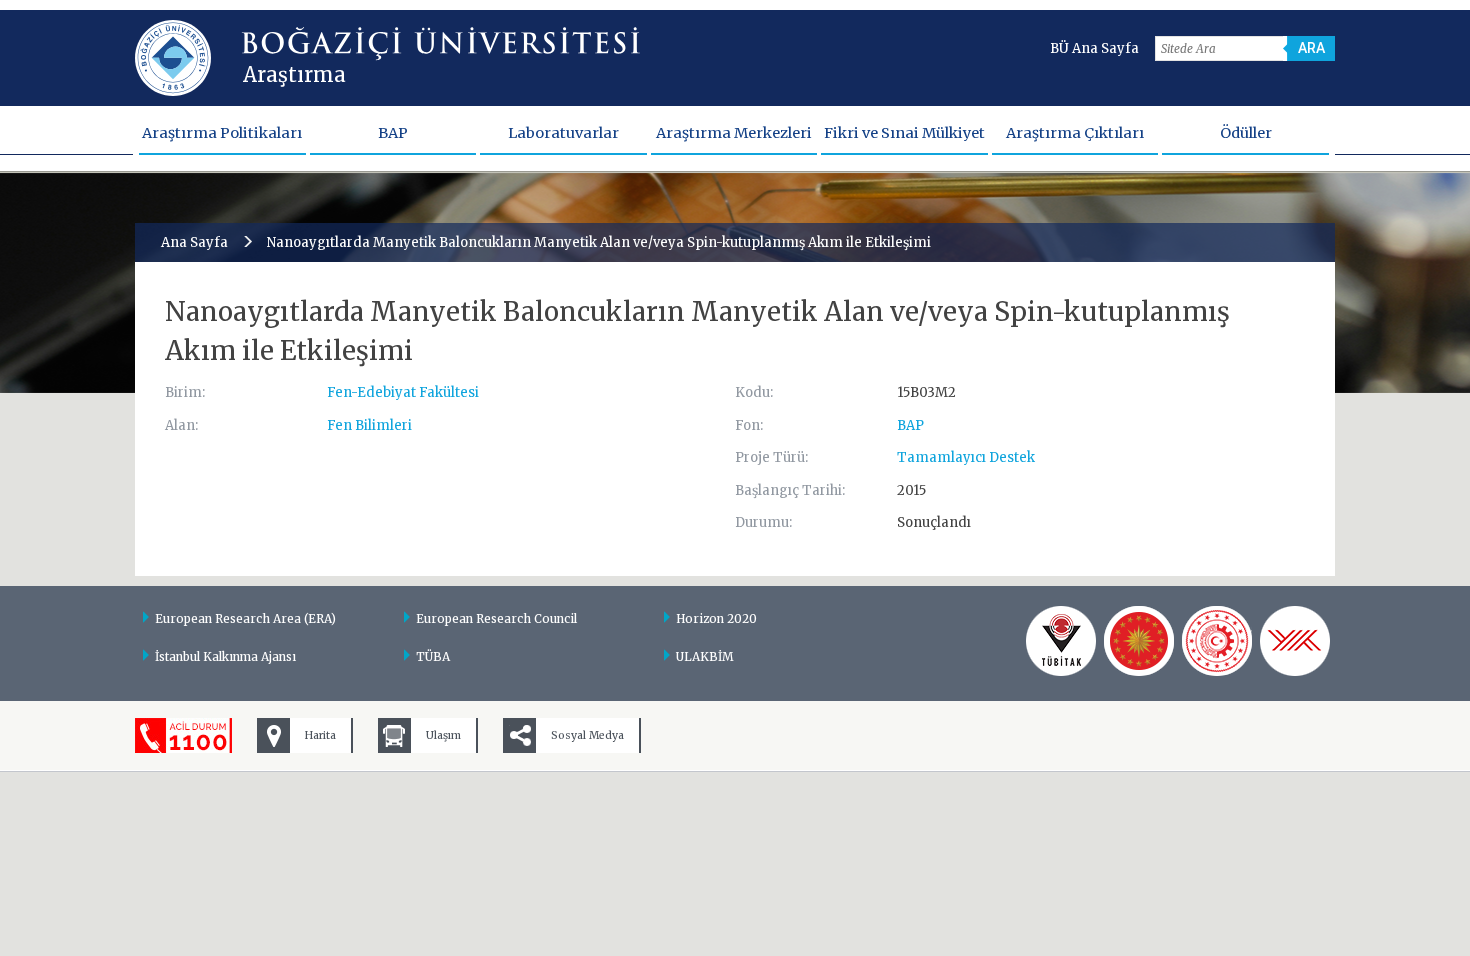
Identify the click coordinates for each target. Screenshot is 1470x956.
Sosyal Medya (587, 735)
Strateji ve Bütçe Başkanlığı (1139, 641)
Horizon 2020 (716, 618)
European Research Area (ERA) (245, 618)
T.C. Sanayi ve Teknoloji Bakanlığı (1217, 641)
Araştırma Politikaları (222, 133)
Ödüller (1246, 133)
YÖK (1295, 641)
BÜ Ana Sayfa (1094, 48)
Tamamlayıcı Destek (966, 457)
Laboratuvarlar (563, 133)
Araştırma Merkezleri (734, 133)
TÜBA (433, 656)
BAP (393, 133)
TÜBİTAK (1061, 641)
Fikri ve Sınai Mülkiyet (904, 133)
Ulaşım (443, 735)
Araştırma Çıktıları (1075, 133)
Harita (320, 735)
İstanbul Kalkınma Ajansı (225, 656)
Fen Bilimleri (369, 425)
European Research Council (496, 618)
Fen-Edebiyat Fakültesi (403, 392)
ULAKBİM (705, 656)
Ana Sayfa (194, 242)
